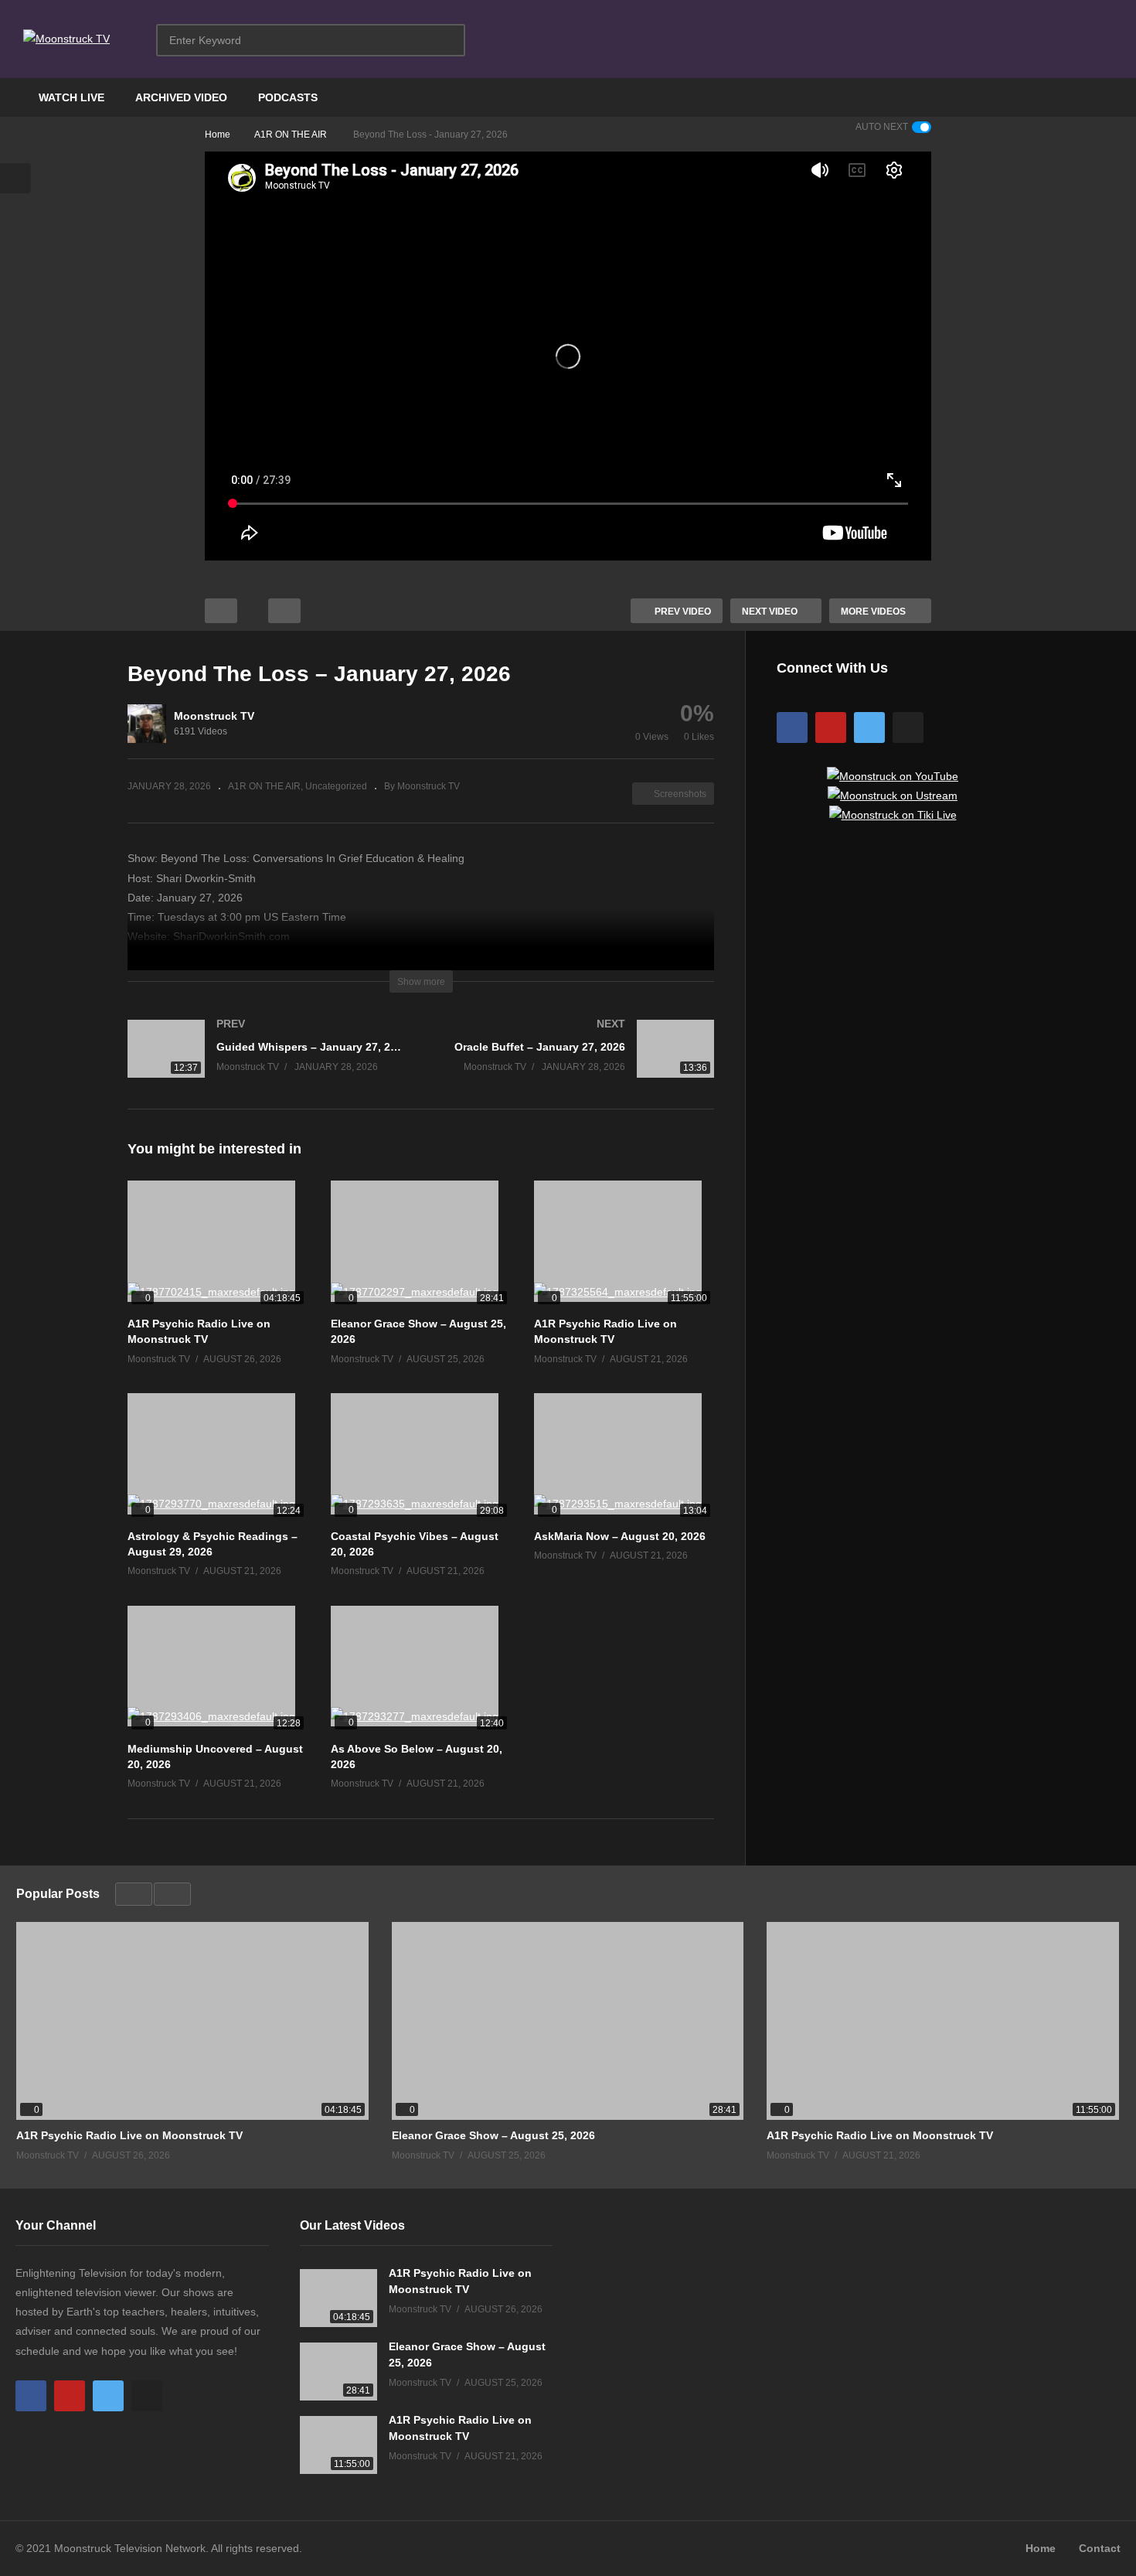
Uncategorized (336, 786)
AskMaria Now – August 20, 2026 (620, 1536)
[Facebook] (792, 727)
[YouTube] (831, 727)
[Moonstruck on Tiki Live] (893, 815)
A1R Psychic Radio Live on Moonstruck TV (129, 2135)
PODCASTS (288, 97)
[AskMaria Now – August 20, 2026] (624, 1457)
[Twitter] (869, 727)
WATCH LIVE (71, 97)
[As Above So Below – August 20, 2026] (421, 1670)
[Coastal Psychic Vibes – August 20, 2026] (421, 1457)
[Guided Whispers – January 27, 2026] (267, 1064)
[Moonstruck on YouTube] (893, 776)
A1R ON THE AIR (264, 786)
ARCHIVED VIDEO (181, 97)
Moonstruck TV (214, 716)
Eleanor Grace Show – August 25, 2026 (493, 2135)
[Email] (908, 727)
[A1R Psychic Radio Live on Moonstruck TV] (218, 1244)
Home (1041, 2548)
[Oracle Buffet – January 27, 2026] (576, 1064)
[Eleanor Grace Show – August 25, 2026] (421, 1244)
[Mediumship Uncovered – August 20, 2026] (218, 1670)
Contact (1100, 2548)
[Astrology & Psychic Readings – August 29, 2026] (218, 1457)
